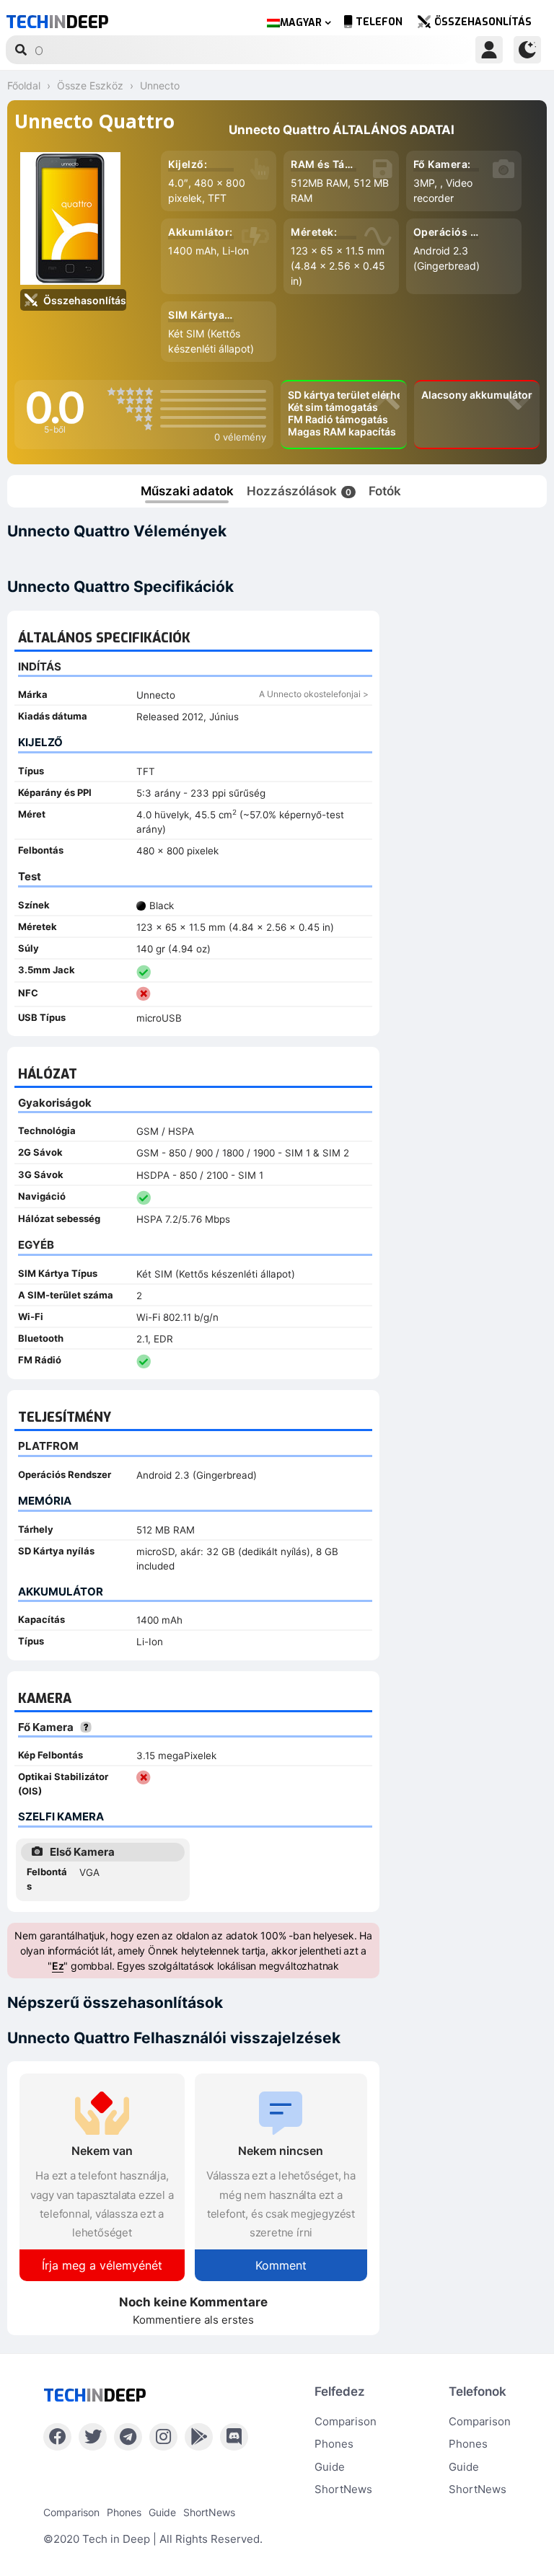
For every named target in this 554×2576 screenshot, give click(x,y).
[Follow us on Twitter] (93, 2437)
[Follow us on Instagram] (163, 2437)
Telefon (379, 22)
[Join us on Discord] (234, 2437)
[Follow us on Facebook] (57, 2437)
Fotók (385, 491)
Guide (330, 2467)
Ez (58, 1966)
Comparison (346, 2421)
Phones (334, 2444)
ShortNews (343, 2489)
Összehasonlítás (483, 22)
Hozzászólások (299, 491)
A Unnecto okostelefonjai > (314, 694)
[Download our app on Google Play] (199, 2437)
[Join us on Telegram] (128, 2437)
